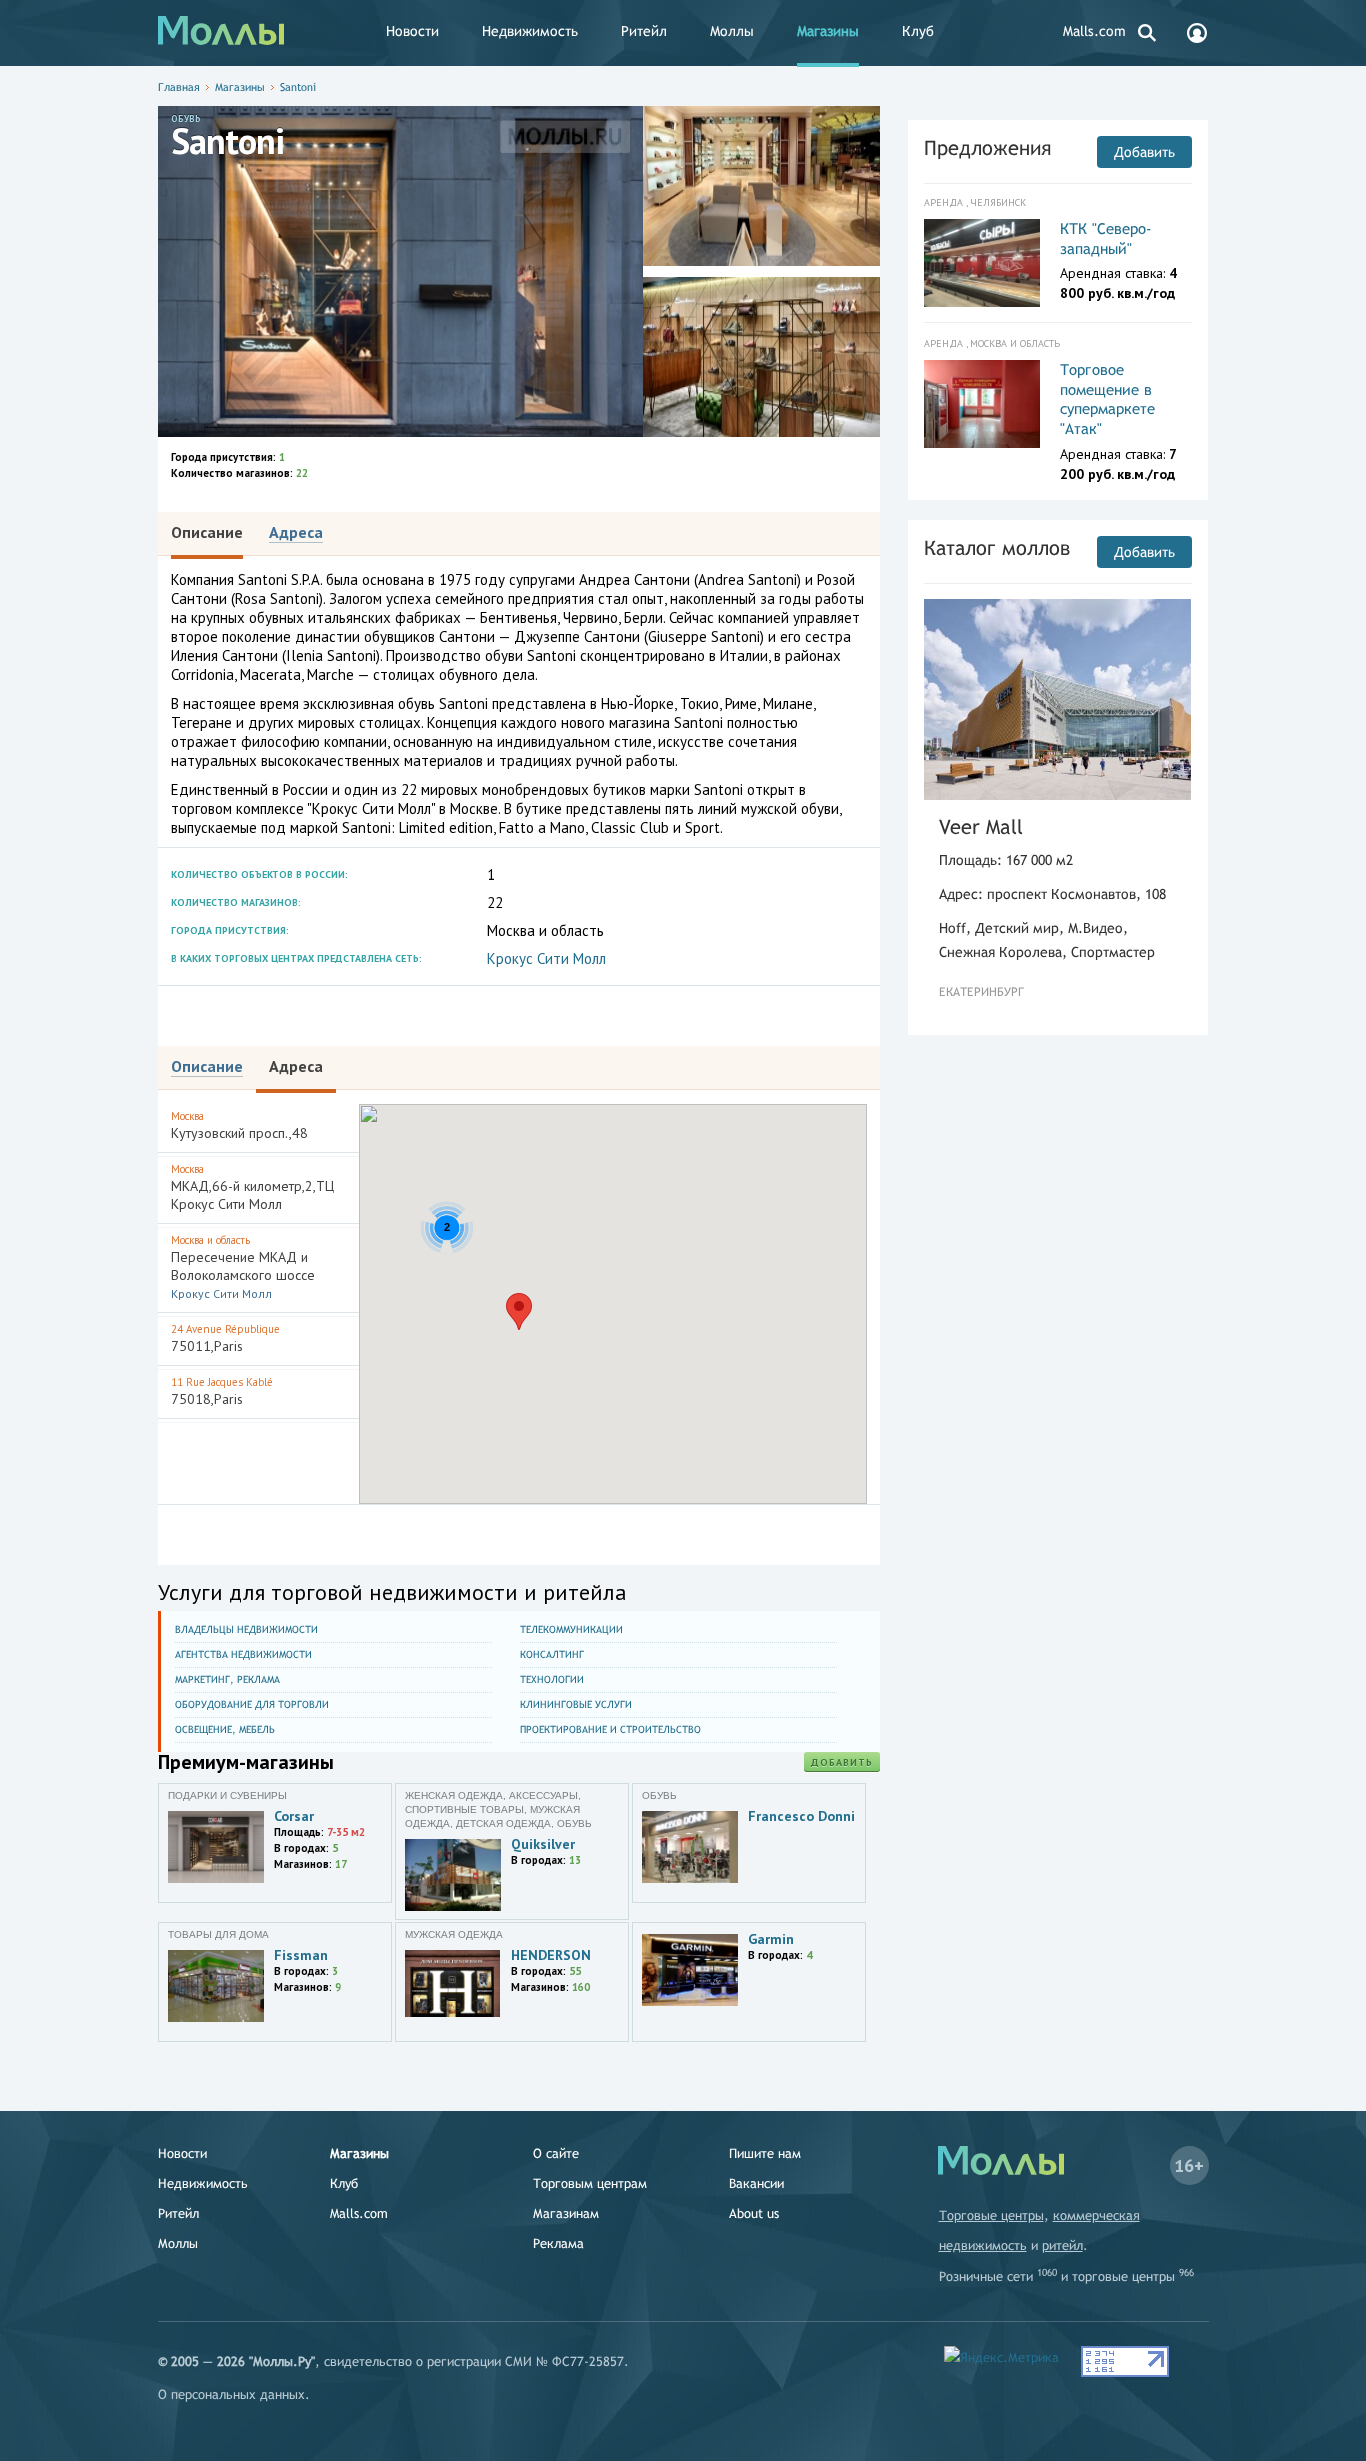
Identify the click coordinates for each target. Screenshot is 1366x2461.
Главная (179, 87)
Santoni (298, 87)
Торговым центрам (590, 2183)
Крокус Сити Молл (546, 958)
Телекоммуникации (571, 1629)
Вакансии (756, 2183)
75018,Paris (222, 1391)
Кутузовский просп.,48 (239, 1125)
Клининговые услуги (576, 1704)
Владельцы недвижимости (246, 1629)
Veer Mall (981, 826)
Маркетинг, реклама (227, 1679)
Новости (412, 31)
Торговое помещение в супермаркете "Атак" (1107, 399)
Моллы (732, 31)
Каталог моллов (997, 547)
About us (754, 2213)
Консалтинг (552, 1654)
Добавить (842, 1762)
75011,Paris (225, 1338)
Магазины (828, 31)
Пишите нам (765, 2153)
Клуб (918, 31)
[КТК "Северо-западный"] (982, 263)
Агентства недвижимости (243, 1654)
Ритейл (644, 31)
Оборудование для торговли (252, 1704)
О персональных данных (231, 2394)
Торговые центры (991, 2215)
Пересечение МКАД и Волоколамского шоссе (243, 1267)
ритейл (1062, 2245)
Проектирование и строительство (610, 1729)
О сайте (556, 2153)
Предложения (987, 147)
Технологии (552, 1679)
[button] (519, 1311)
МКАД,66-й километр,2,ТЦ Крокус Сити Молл (252, 1187)
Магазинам (566, 2213)
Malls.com (1094, 31)
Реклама (558, 2243)
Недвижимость (530, 31)
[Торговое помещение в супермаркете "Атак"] (982, 404)
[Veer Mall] (1058, 699)
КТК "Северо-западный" (1106, 238)
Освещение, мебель (225, 1729)
